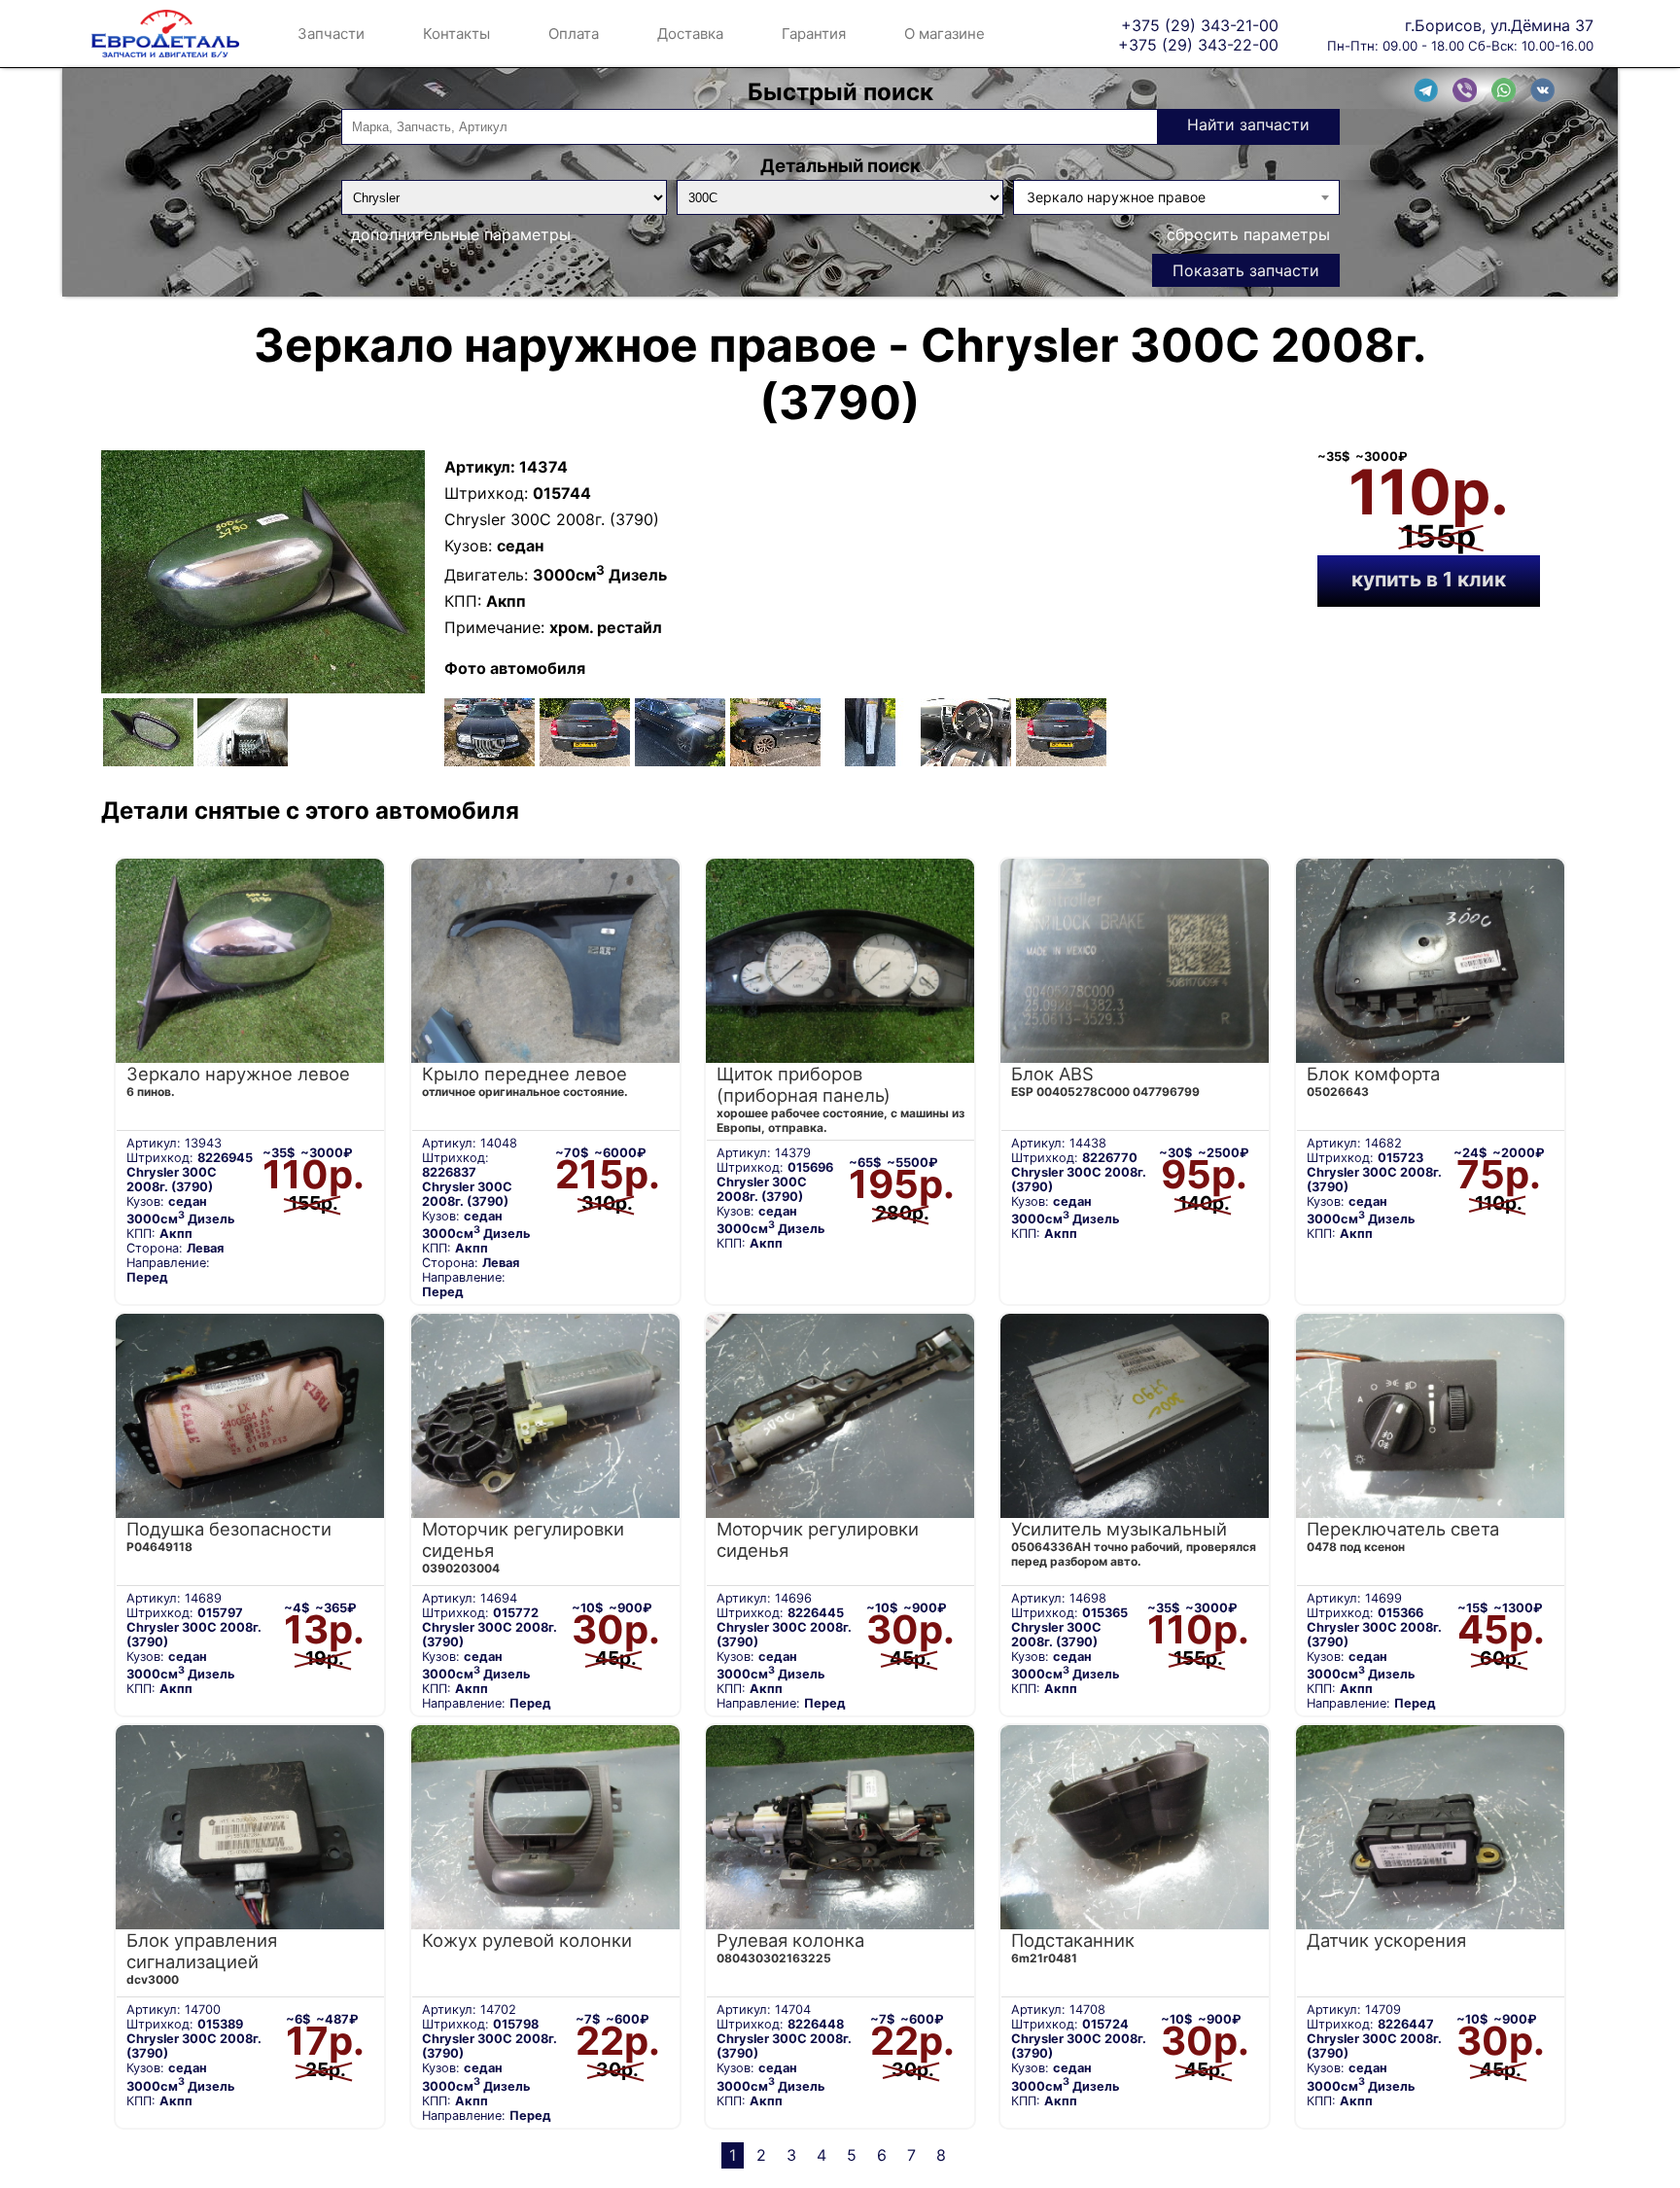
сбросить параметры (1248, 234)
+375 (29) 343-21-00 (1200, 25)
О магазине (945, 34)
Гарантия (814, 34)
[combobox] (1176, 197)
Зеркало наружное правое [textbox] (1116, 197)
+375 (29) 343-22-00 (1198, 44)
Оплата (574, 34)
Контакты (456, 34)
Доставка (690, 34)
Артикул (477, 467)
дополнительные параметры (461, 234)
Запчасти (331, 34)
